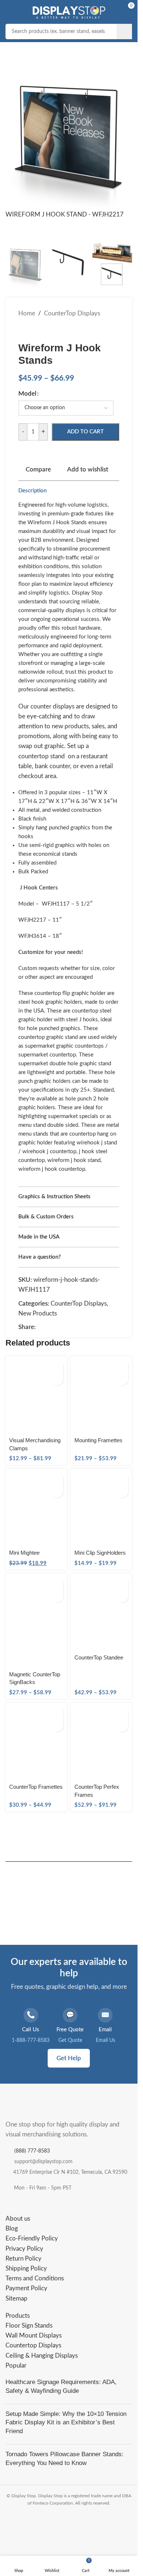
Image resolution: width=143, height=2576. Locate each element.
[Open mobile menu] (13, 11)
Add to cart (85, 422)
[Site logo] (69, 10)
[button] (16, 136)
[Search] (124, 32)
